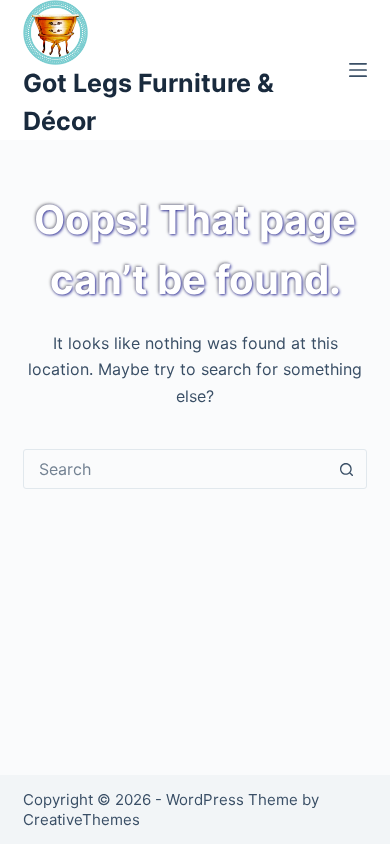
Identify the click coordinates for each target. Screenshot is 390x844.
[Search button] (347, 469)
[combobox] (175, 469)
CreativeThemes (81, 819)
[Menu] (358, 70)
